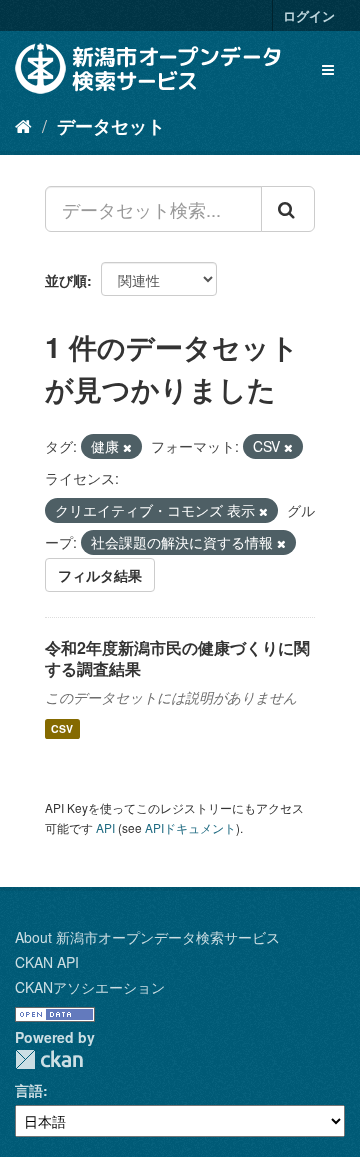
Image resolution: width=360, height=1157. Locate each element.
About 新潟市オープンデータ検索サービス (147, 937)
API (105, 827)
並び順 (66, 280)
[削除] (127, 447)
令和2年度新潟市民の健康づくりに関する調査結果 (177, 658)
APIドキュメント (190, 827)
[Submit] (288, 209)
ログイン (309, 15)
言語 (29, 1090)
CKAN (49, 1059)
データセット (111, 126)
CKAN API (47, 962)
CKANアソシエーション (90, 987)
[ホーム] (23, 125)
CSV (62, 728)
